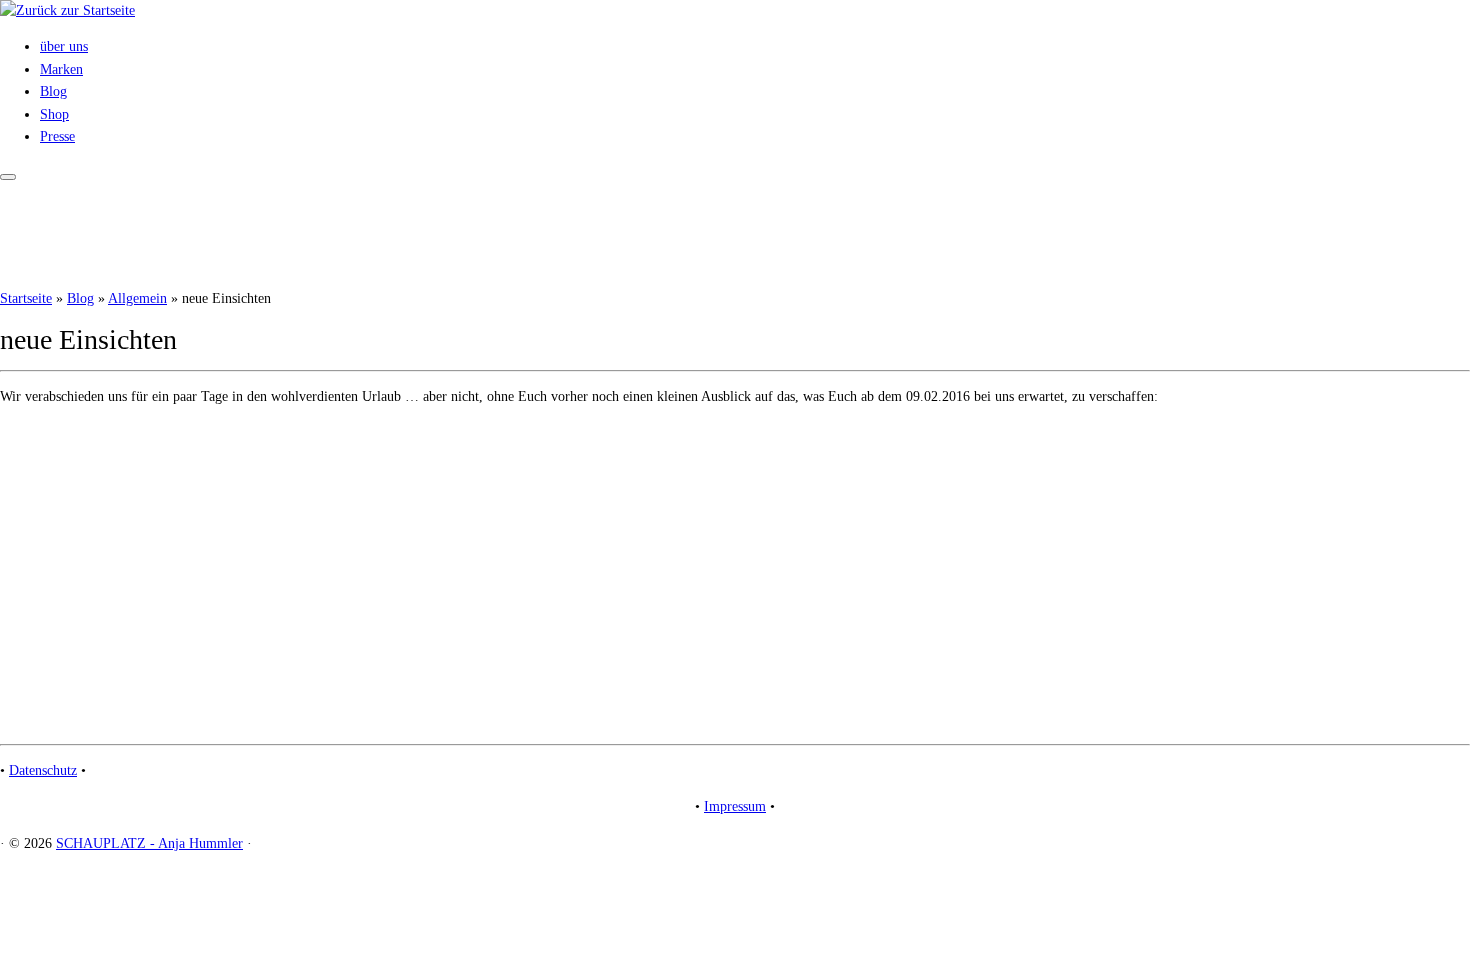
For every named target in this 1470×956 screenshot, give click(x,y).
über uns (64, 46)
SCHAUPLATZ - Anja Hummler (149, 843)
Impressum (735, 806)
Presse (57, 136)
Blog (53, 91)
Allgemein (137, 298)
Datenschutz (43, 770)
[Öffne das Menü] (8, 177)
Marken (61, 69)
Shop (54, 114)
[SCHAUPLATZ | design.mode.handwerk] (67, 10)
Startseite (26, 298)
